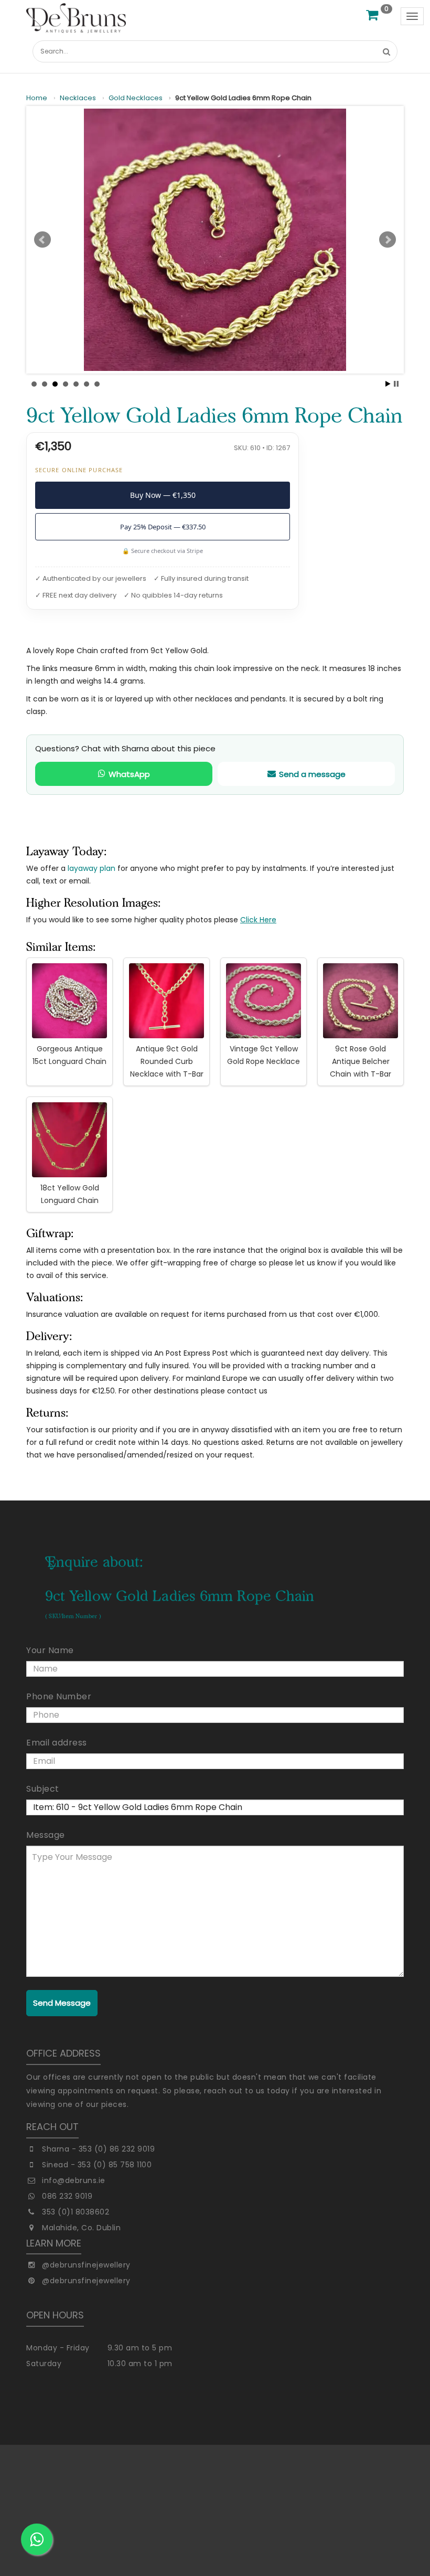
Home (37, 98)
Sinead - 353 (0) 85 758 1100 (97, 2165)
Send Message (62, 2003)
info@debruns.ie (74, 2180)
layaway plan (92, 868)
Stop (396, 384)
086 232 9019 (67, 2196)
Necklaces (78, 98)
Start (388, 384)
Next (388, 240)
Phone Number (59, 1696)
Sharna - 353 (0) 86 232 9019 (98, 2149)
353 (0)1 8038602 (76, 2212)
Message (46, 1835)
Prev (42, 240)
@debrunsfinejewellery (86, 2265)
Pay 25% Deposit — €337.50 (163, 527)
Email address (57, 1743)
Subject (43, 1789)
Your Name (50, 1650)
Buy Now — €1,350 (163, 495)
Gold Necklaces (136, 98)
